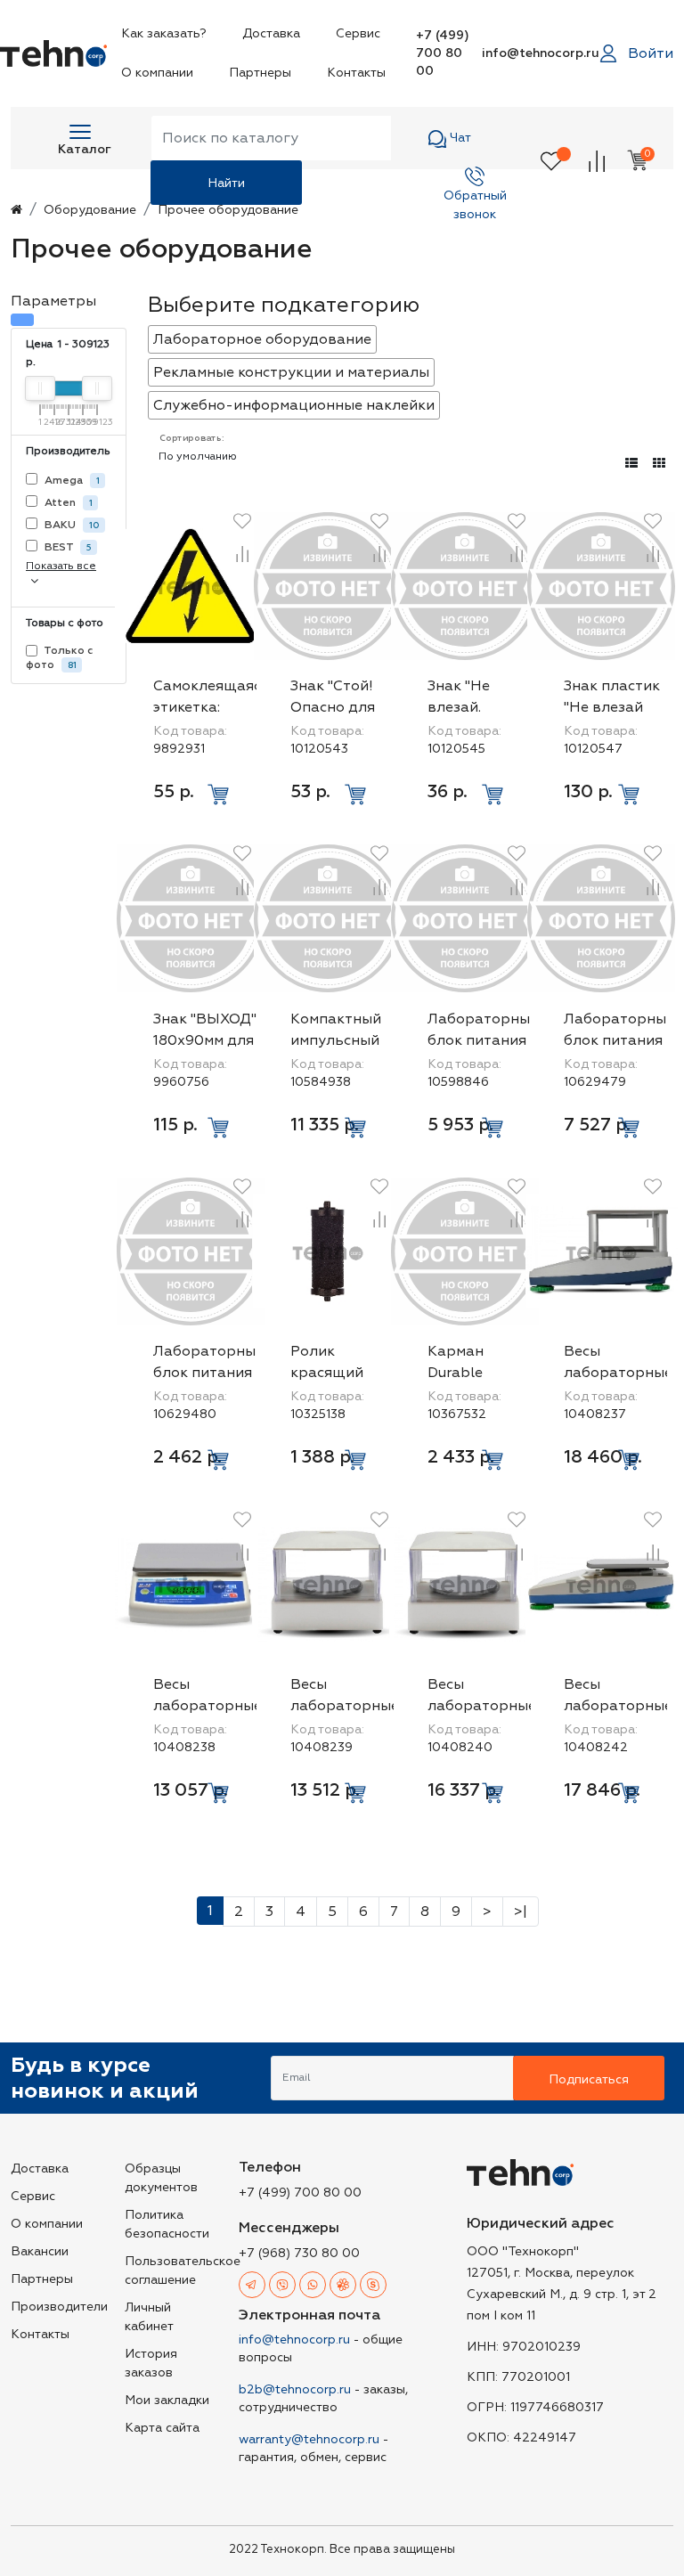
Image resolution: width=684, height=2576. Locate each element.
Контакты (356, 73)
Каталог (85, 149)
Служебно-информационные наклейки (294, 405)
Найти (226, 183)
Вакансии (40, 2251)
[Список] (631, 464)
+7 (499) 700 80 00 (443, 53)
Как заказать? (164, 33)
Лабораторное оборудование (262, 339)
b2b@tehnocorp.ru (295, 2389)
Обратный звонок (475, 196)
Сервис (358, 33)
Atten (67, 503)
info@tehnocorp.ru (541, 53)
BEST (67, 547)
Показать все (61, 566)
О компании (157, 73)
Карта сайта (162, 2428)
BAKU (71, 525)
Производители (59, 2307)
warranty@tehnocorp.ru (309, 2439)
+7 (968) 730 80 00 (299, 2253)
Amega (71, 481)
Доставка (271, 33)
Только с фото (60, 658)
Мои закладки (167, 2400)
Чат (459, 138)
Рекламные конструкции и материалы (291, 372)
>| (521, 1912)
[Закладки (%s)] (551, 160)
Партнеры (260, 73)
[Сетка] (659, 464)
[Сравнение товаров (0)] (597, 160)
